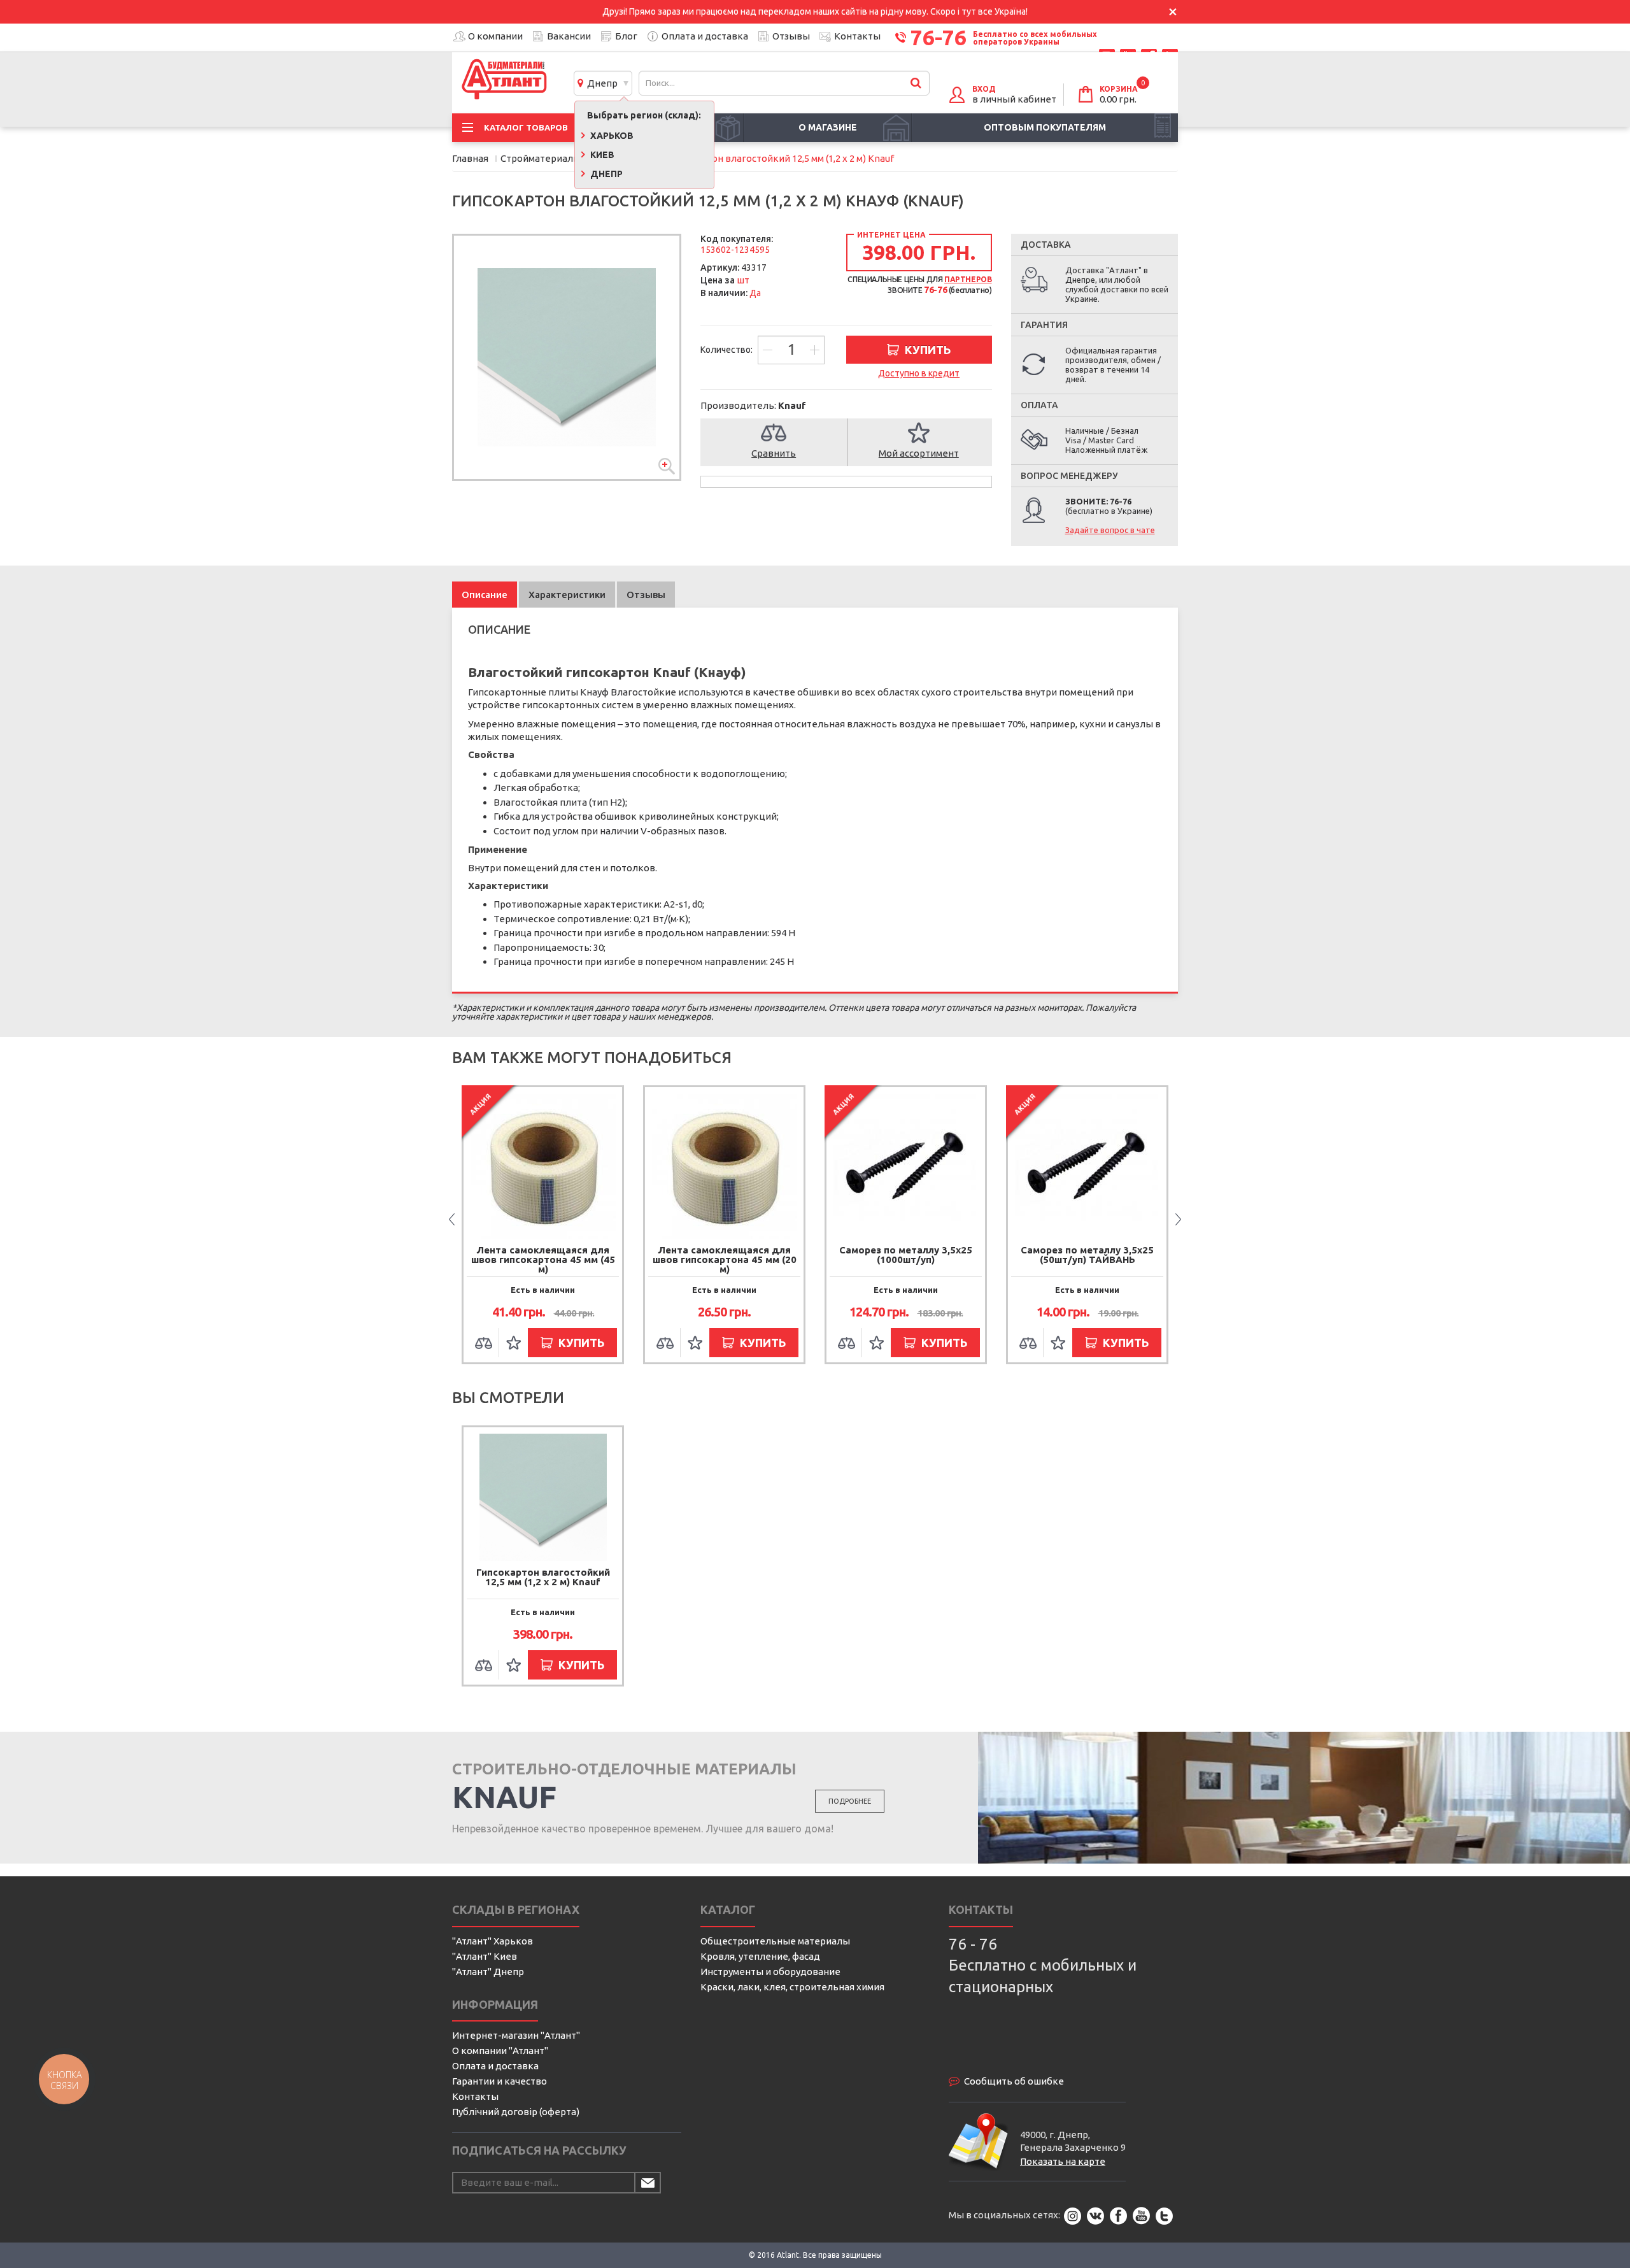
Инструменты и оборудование (770, 1972)
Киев (601, 155)
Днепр (600, 83)
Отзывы (791, 36)
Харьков (611, 136)
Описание (485, 595)
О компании (495, 36)
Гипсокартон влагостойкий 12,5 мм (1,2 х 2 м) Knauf (543, 1577)
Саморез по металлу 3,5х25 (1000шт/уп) (724, 1255)
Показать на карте (1063, 2161)
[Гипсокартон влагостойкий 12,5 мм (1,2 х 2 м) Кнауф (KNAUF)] (567, 357)
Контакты (857, 36)
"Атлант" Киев (485, 1956)
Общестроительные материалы (775, 1941)
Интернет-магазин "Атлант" (516, 2035)
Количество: (727, 350)
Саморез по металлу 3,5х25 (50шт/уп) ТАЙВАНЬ (906, 1255)
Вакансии (569, 36)
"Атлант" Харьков (493, 1941)
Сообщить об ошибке (1014, 2081)
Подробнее (850, 1801)
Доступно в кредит (919, 373)
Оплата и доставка (705, 36)
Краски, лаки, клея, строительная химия (792, 1987)
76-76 (939, 37)
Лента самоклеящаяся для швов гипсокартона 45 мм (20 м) (543, 1259)
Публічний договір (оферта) (516, 2112)
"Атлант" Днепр (488, 1972)
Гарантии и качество (500, 2081)
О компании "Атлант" (500, 2050)
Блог (626, 36)
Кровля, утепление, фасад (760, 1956)
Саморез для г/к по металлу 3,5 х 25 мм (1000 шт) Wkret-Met (1088, 1259)
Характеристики (567, 595)
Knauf (792, 405)
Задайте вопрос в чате (1110, 530)
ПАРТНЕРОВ (968, 279)
